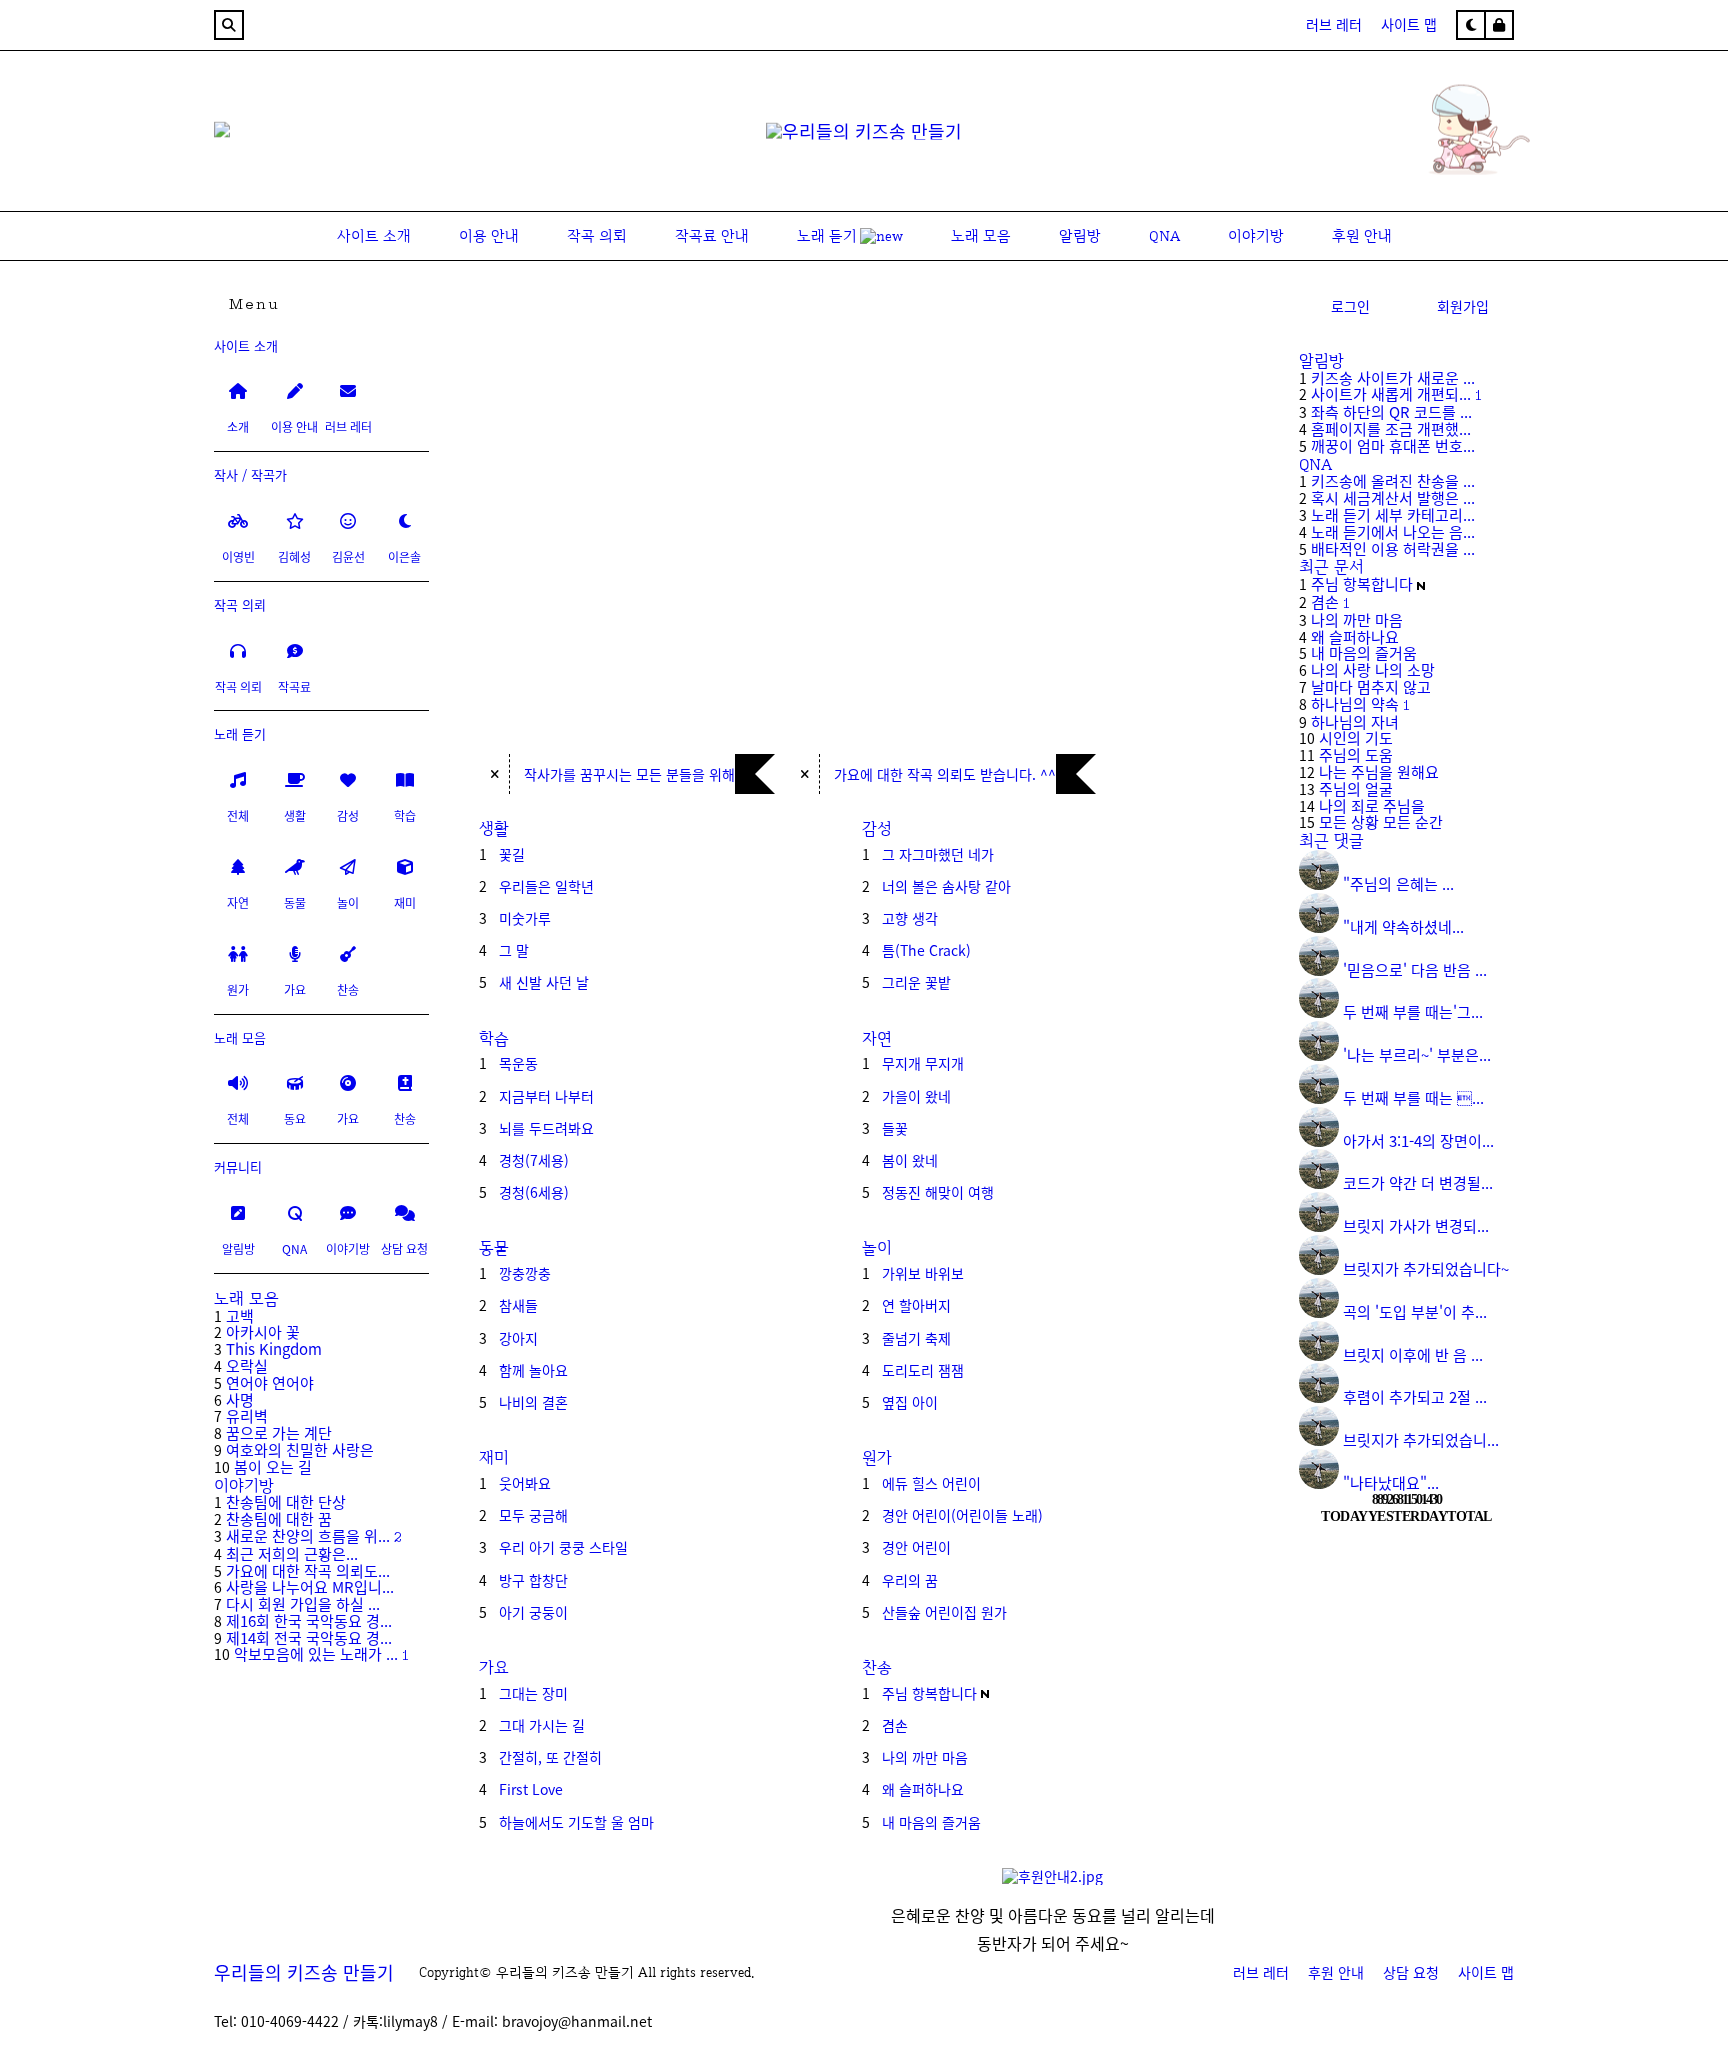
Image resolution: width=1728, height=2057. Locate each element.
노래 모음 (246, 1298)
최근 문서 (1331, 566)
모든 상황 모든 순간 (1381, 821)
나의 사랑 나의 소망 (1373, 669)
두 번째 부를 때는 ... (1413, 1097)
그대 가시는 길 (542, 1725)
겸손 (895, 1725)
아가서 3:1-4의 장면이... (1418, 1140)
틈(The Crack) (926, 950)
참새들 (518, 1305)
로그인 (1350, 306)
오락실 (247, 1365)
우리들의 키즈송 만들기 (304, 1972)
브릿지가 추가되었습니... (1421, 1439)
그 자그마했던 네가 (938, 854)
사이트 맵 (1409, 24)
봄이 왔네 (910, 1160)
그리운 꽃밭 (916, 982)
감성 (877, 828)
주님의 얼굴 (1356, 788)
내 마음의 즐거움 (931, 1822)
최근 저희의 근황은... (292, 1553)
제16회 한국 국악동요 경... (309, 1620)
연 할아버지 (916, 1305)
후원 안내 (1336, 1972)
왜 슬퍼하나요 (923, 1789)
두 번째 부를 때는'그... (1413, 1011)
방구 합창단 (533, 1580)
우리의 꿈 (910, 1580)
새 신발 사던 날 (544, 982)
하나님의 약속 (1355, 703)
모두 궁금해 (533, 1515)
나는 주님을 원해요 (1379, 771)
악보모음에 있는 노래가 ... (316, 1653)
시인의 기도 (1356, 737)
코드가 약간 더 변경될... (1418, 1182)
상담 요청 (1411, 1972)
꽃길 (512, 854)
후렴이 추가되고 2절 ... (1415, 1396)
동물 (494, 1247)
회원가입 (1463, 306)
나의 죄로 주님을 (1372, 805)
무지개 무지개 (923, 1063)
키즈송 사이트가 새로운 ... (1393, 377)
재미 (494, 1457)
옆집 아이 (910, 1402)
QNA (1315, 464)
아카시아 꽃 (263, 1331)
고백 (240, 1315)
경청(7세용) (534, 1160)
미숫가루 (525, 918)
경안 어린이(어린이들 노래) (962, 1515)
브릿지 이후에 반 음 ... (1413, 1354)
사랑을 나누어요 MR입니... (310, 1586)
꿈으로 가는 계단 (279, 1432)
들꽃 (895, 1128)
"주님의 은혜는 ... (1398, 883)
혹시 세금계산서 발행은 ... (1393, 497)
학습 (494, 1038)
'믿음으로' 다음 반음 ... (1415, 969)
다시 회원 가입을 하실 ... (303, 1603)
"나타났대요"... (1391, 1482)
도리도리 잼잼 (923, 1370)
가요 (494, 1667)
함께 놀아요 (533, 1370)
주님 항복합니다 (929, 1693)
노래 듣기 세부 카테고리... (1393, 514)
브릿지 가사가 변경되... (1416, 1225)
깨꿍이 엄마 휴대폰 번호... (1393, 445)
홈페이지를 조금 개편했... (1391, 428)
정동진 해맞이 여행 (938, 1192)
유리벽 (247, 1415)
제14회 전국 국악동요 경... (309, 1637)
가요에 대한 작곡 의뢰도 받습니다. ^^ (945, 774)
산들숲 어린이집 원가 (944, 1612)
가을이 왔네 (916, 1096)
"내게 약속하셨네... (1403, 926)
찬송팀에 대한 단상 (286, 1501)
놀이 (877, 1247)
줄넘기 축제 (916, 1338)
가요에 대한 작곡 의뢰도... (308, 1570)
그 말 (514, 950)
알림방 (1321, 360)
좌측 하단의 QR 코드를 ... (1391, 411)
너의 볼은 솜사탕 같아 (946, 886)
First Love (531, 1789)
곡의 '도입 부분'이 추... (1415, 1311)
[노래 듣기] (222, 132)
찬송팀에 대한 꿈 (279, 1518)
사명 (240, 1399)
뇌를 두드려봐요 (546, 1128)
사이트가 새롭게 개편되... (1391, 393)
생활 (494, 828)
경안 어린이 (916, 1547)
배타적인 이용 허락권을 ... (1393, 548)
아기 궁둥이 (533, 1612)
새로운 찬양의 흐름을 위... (308, 1535)
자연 (877, 1038)
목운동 (518, 1063)
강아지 (518, 1338)
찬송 (877, 1667)
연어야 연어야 (270, 1382)
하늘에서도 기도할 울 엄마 (576, 1822)
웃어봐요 (525, 1483)
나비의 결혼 (533, 1402)
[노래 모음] (1414, 174)
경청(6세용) (534, 1192)
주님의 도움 (1356, 754)
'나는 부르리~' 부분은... (1417, 1054)
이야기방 (244, 1485)
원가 (877, 1457)
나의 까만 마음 (925, 1757)
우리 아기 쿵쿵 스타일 (563, 1547)
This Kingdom (274, 1348)
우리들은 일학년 (546, 886)
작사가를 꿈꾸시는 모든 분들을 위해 (629, 774)
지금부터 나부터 (546, 1096)
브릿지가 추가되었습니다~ (1426, 1268)
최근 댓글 (1331, 840)
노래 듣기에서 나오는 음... (1393, 531)
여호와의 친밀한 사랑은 (300, 1449)
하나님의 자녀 (1355, 721)
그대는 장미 (533, 1693)
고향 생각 (910, 918)
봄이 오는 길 (273, 1466)
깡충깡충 (525, 1273)
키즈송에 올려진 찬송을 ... (1393, 480)
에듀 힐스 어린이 (931, 1483)
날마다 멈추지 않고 (1371, 686)
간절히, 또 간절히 (550, 1757)
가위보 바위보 (923, 1273)
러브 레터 (1334, 24)
